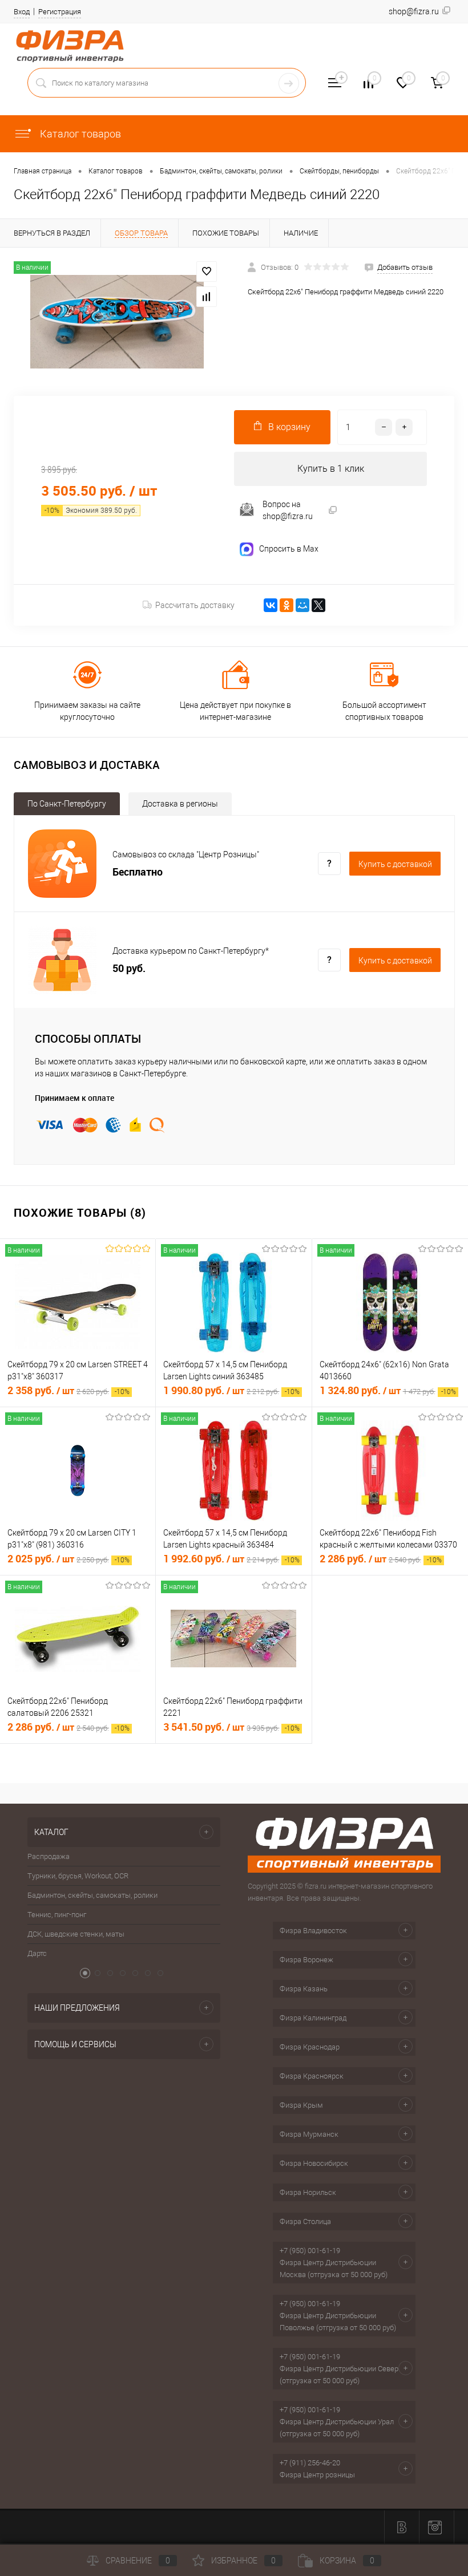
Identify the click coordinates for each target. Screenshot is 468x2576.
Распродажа (49, 1856)
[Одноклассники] (287, 605)
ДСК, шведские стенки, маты (76, 1934)
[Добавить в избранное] (207, 272)
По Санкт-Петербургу (67, 804)
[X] (318, 605)
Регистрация (60, 12)
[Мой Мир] (302, 605)
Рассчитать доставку (195, 605)
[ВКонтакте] (271, 605)
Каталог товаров (79, 134)
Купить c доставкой (395, 864)
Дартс (37, 1953)
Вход (22, 12)
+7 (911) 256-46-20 (310, 2463)
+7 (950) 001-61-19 (310, 2251)
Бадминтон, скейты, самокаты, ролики (92, 1895)
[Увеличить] (117, 322)
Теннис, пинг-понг (57, 1915)
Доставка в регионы (180, 804)
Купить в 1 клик (331, 469)
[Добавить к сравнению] (207, 297)
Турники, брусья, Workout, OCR (78, 1876)
